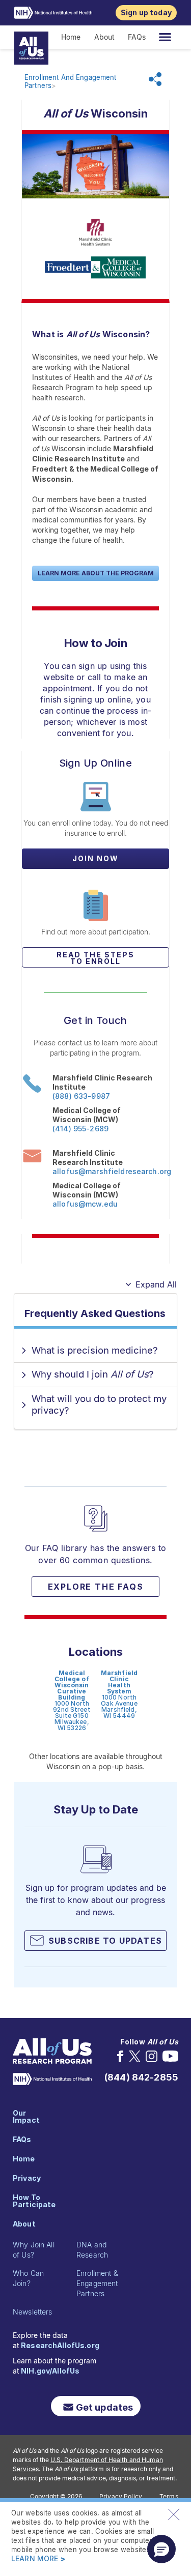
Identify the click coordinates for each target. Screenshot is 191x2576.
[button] (161, 2549)
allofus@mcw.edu (85, 1204)
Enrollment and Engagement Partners (71, 82)
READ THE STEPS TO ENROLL (95, 958)
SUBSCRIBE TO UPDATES (105, 1941)
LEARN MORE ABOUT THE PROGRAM (96, 573)
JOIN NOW (95, 858)
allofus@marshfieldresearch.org (111, 1171)
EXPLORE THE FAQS (96, 1587)
